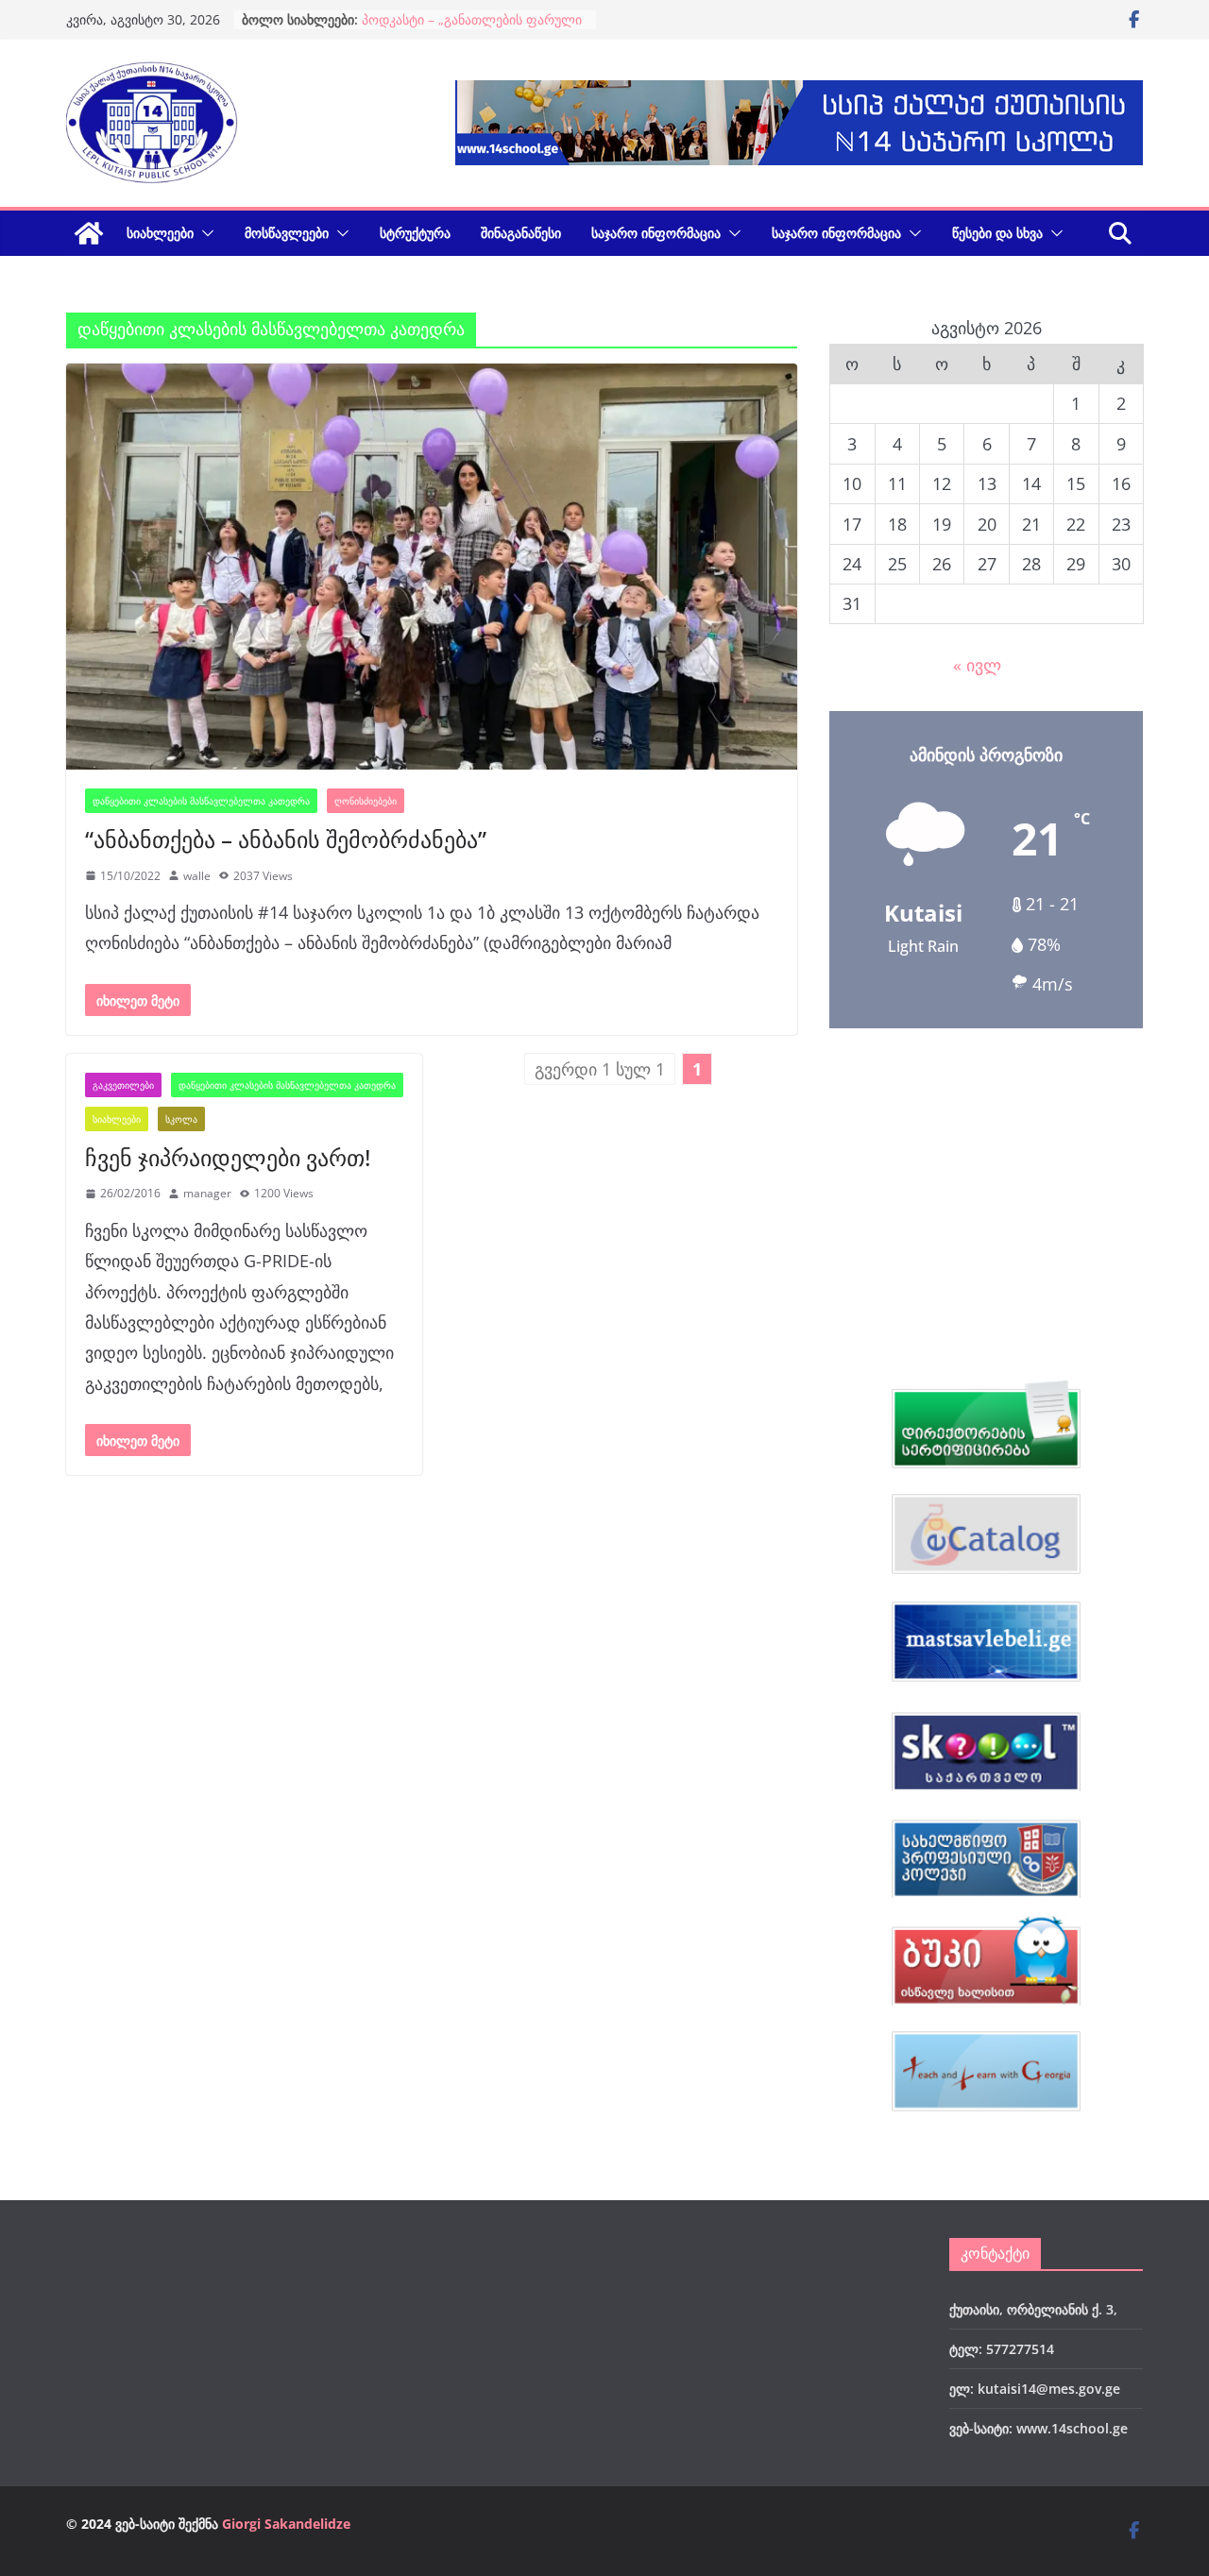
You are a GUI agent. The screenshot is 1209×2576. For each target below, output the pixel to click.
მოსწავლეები (287, 233)
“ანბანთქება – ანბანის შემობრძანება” (286, 839)
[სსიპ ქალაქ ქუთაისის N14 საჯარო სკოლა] (89, 233)
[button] (204, 233)
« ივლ (977, 665)
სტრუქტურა (415, 233)
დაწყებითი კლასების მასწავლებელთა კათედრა (201, 801)
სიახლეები (160, 233)
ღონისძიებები (366, 801)
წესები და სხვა (997, 233)
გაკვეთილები (123, 1085)
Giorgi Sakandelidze (286, 2524)
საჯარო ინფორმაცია (656, 233)
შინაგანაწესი (521, 233)
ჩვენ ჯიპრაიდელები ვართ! (228, 1157)
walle (197, 876)
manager (207, 1193)
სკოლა (181, 1119)
